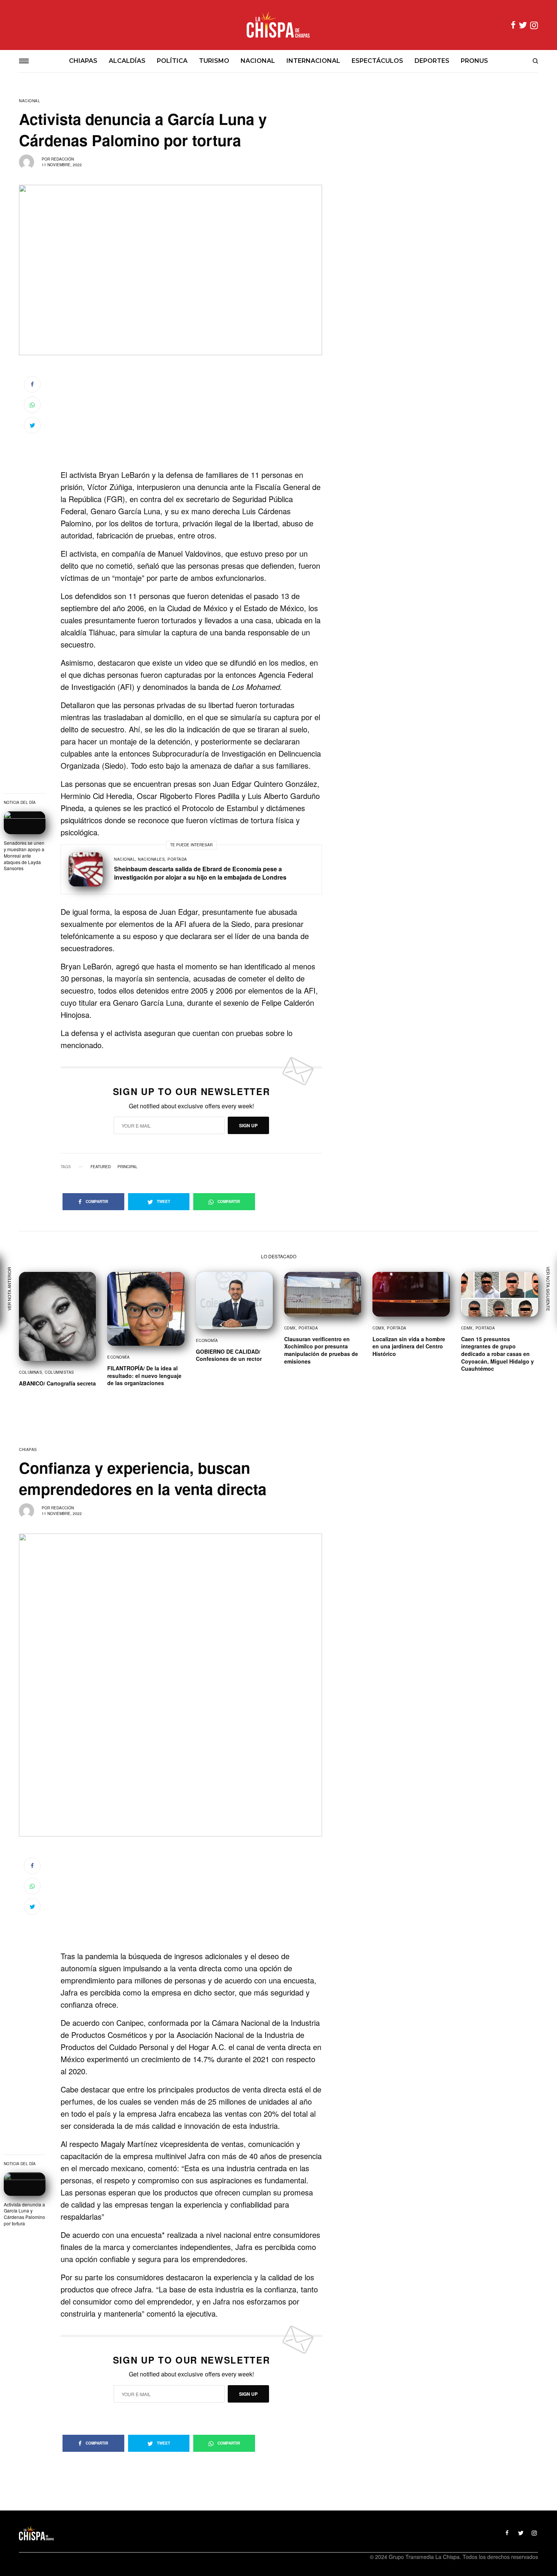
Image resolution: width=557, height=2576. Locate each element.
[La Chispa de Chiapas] (278, 25)
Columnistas (59, 1372)
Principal (128, 1167)
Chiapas (28, 1449)
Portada (177, 859)
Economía (118, 1357)
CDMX (290, 1328)
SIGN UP (248, 1125)
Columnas (31, 1372)
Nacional (30, 101)
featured (101, 1167)
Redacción (63, 159)
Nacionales (151, 859)
